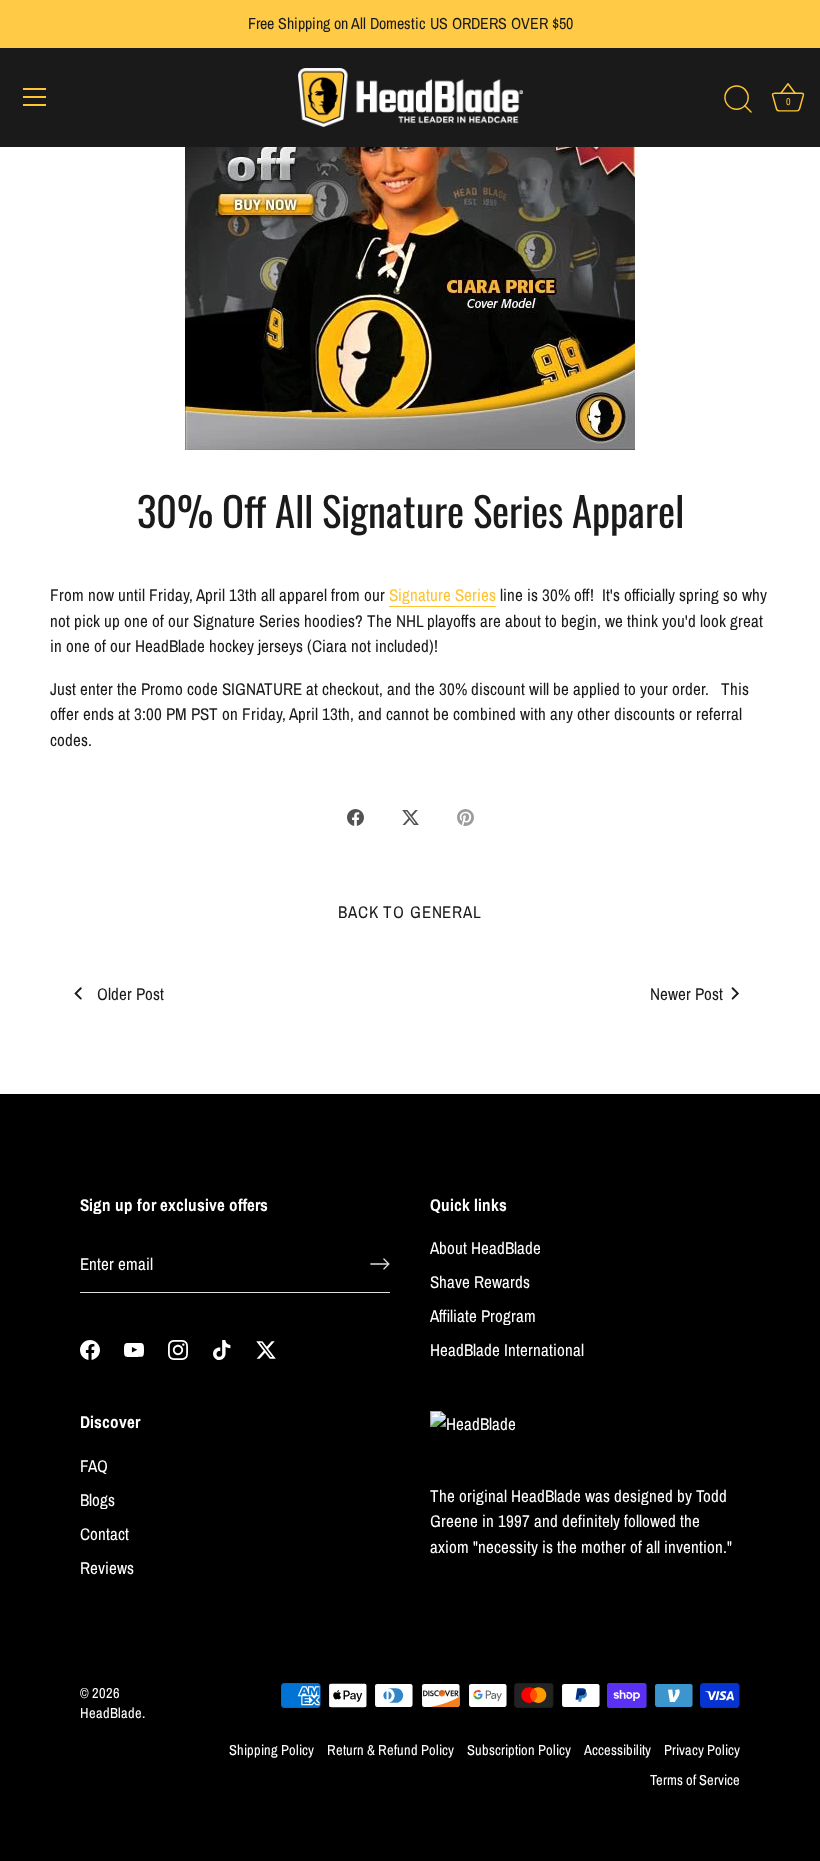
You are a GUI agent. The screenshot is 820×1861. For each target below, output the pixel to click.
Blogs (97, 1499)
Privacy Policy (702, 1750)
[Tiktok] (222, 1348)
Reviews (107, 1567)
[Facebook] (90, 1348)
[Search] (738, 100)
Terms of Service (695, 1780)
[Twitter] (266, 1348)
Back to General (410, 911)
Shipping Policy (271, 1750)
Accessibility (617, 1750)
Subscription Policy (519, 1750)
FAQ (94, 1465)
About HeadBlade (485, 1247)
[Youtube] (134, 1348)
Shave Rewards (480, 1281)
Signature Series (442, 594)
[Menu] (35, 97)
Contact (104, 1533)
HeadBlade (111, 1713)
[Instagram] (178, 1348)
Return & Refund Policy (390, 1750)
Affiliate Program (483, 1315)
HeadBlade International (507, 1349)
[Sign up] (380, 1264)
